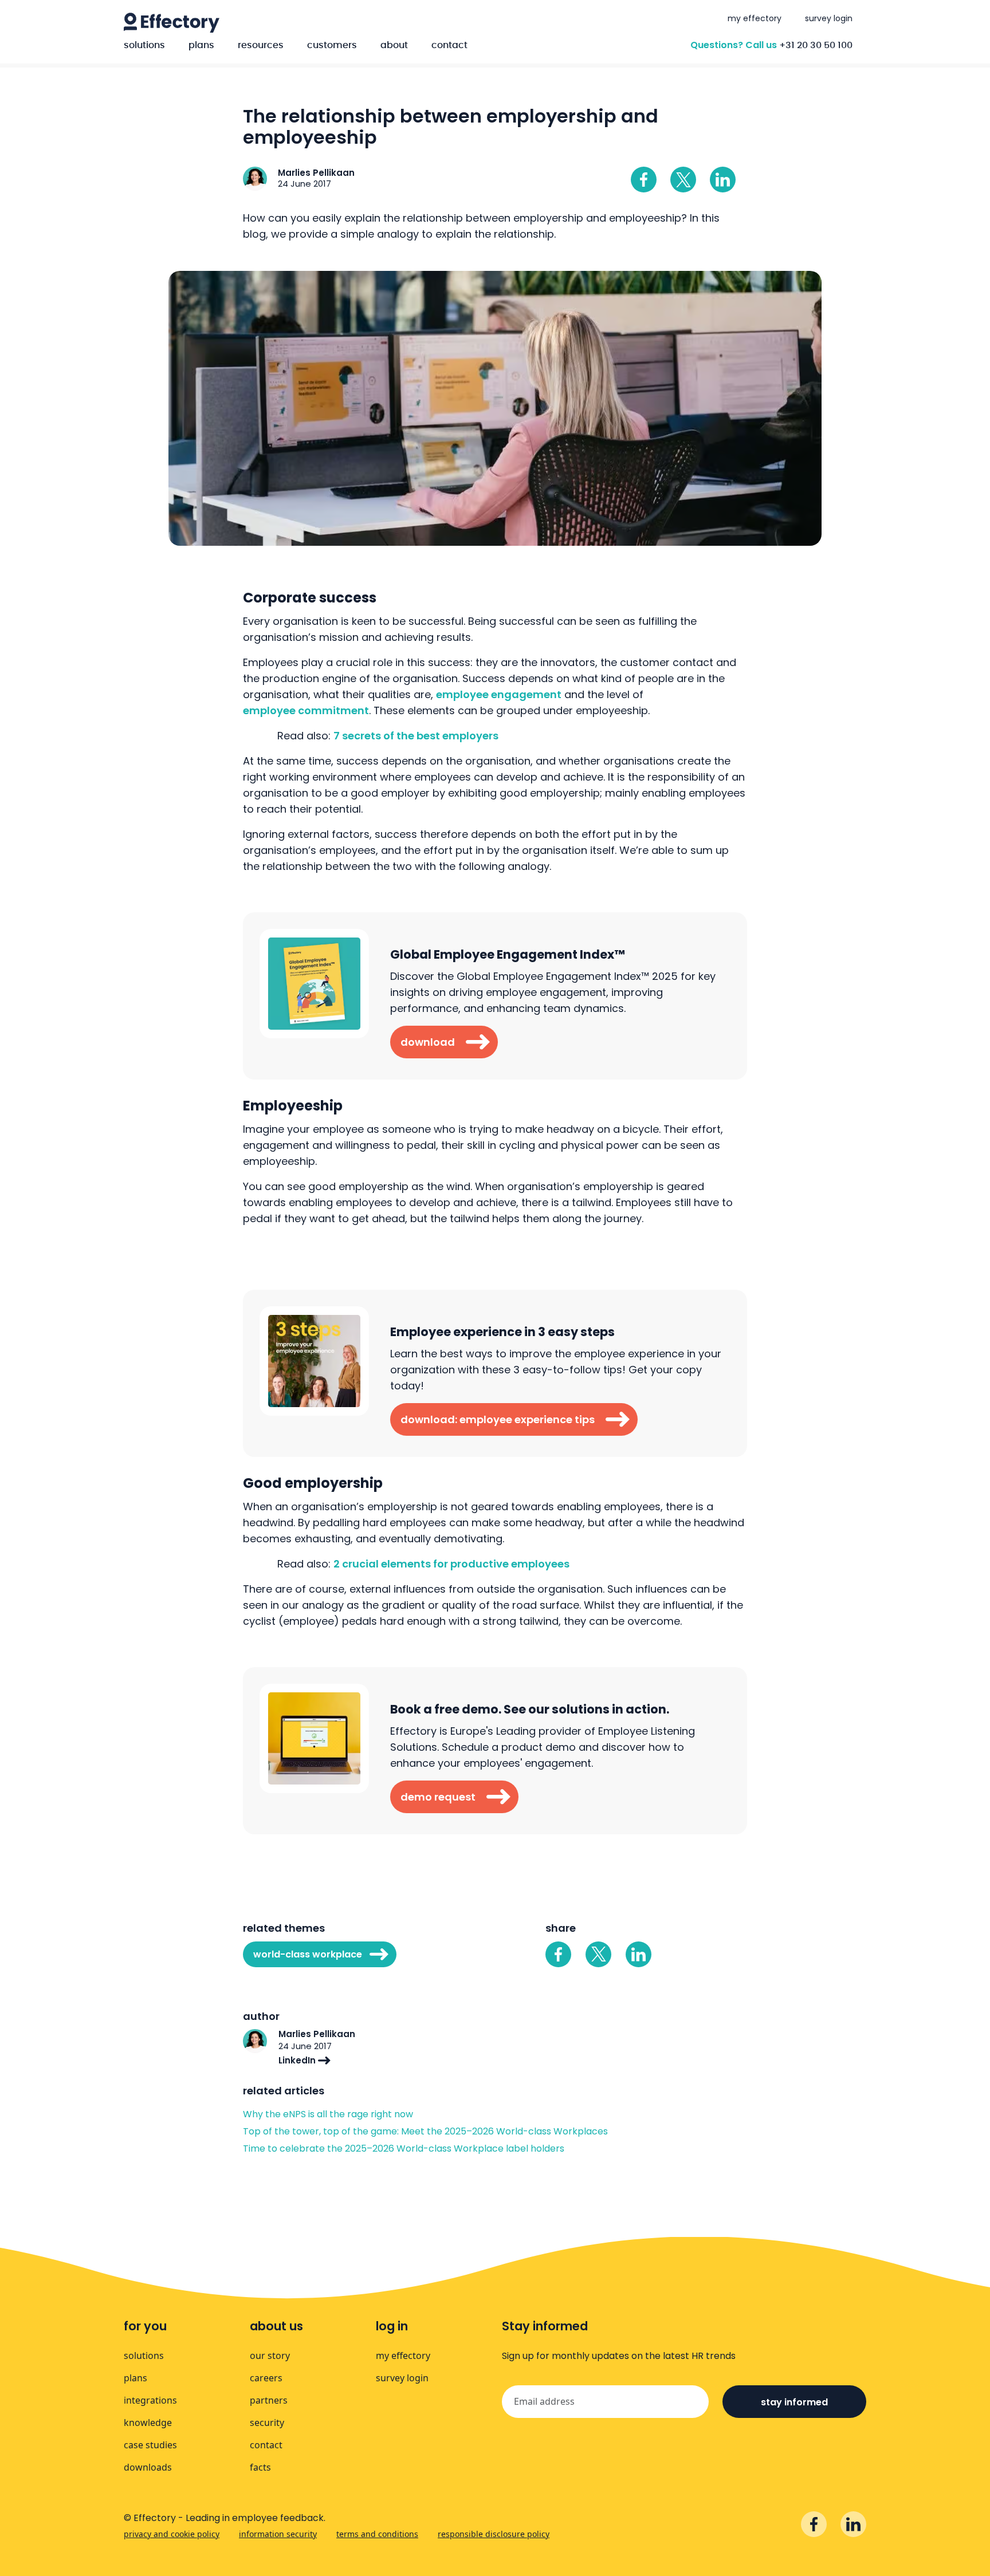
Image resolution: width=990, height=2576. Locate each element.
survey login (829, 18)
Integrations (150, 2400)
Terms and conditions (377, 2534)
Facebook (644, 180)
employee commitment (306, 710)
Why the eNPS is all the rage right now (328, 2114)
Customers (332, 45)
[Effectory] (172, 23)
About (394, 45)
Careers (266, 2378)
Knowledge (148, 2423)
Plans (201, 45)
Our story (270, 2356)
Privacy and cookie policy (172, 2534)
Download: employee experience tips (498, 1419)
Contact (449, 45)
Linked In (723, 180)
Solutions (144, 45)
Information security (278, 2534)
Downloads (148, 2467)
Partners (269, 2400)
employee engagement (499, 694)
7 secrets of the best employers (416, 736)
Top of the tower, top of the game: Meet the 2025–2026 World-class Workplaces (425, 2132)
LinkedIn (298, 2060)
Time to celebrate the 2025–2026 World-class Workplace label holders (405, 2149)
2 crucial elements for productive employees (451, 1564)
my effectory (755, 18)
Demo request (438, 1797)
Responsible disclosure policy (494, 2534)
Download (428, 1042)
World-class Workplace (308, 1954)
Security (267, 2423)
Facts (260, 2467)
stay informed (794, 2402)
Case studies (150, 2445)
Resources (261, 45)
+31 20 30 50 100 (816, 45)
